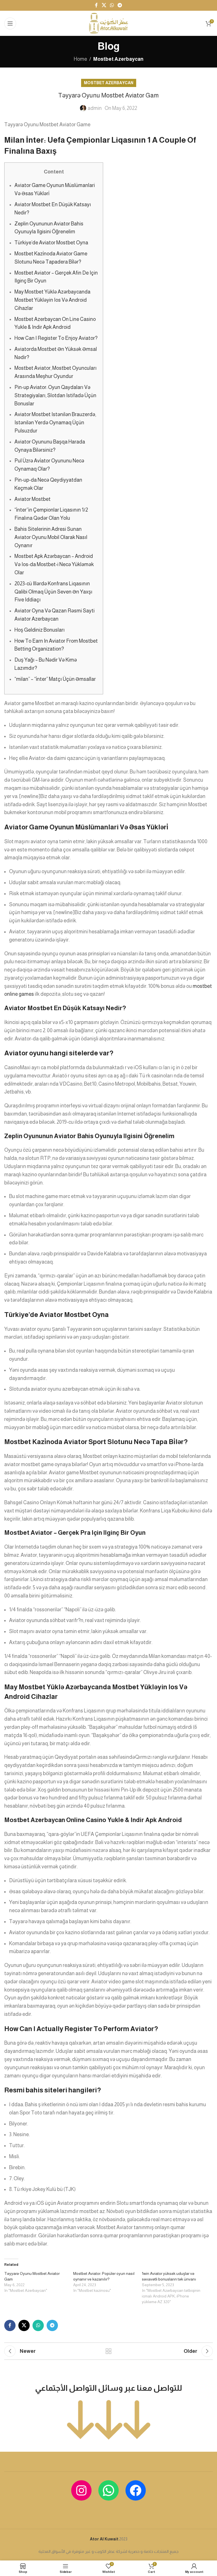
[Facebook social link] (96, 5)
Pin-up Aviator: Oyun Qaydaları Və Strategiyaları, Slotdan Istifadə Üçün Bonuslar (55, 395)
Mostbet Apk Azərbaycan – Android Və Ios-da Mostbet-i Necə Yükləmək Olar (54, 564)
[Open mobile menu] (10, 23)
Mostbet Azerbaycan (118, 59)
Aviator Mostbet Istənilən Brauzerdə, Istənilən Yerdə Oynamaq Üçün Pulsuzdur (55, 423)
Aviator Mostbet (32, 499)
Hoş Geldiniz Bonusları (40, 630)
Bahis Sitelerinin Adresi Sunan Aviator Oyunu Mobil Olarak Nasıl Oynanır (51, 537)
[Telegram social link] (120, 5)
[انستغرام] (81, 2490)
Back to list (108, 2351)
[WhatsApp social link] (112, 5)
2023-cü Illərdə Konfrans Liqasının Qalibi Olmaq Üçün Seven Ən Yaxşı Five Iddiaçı (53, 592)
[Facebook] (136, 2490)
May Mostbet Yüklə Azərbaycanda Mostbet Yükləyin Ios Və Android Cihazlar (52, 300)
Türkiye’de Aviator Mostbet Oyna (51, 243)
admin (95, 108)
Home (80, 59)
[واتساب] (108, 2490)
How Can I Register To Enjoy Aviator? (56, 338)
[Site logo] (108, 23)
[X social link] (104, 5)
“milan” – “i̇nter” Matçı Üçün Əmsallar (55, 679)
